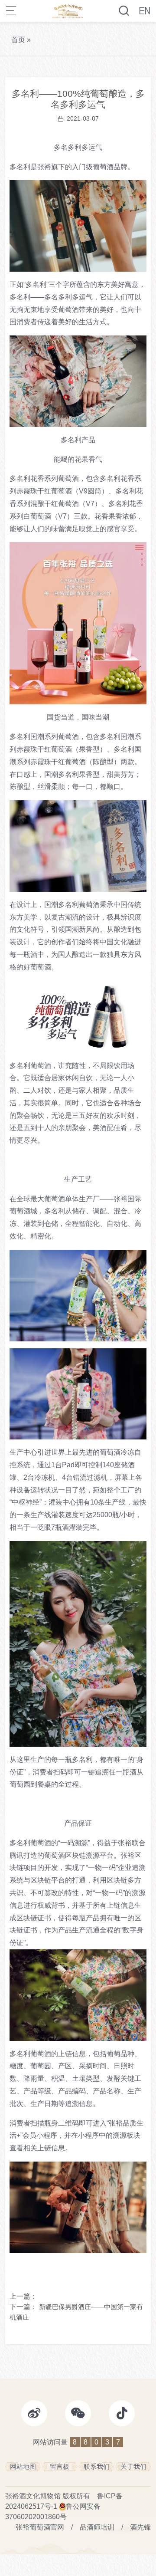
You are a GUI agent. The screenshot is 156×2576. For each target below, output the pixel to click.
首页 (18, 40)
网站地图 (23, 2466)
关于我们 (133, 2466)
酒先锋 (140, 2527)
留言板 (60, 2466)
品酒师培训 (97, 2527)
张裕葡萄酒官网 (40, 2527)
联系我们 (97, 2466)
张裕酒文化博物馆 (33, 2496)
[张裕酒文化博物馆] (68, 11)
